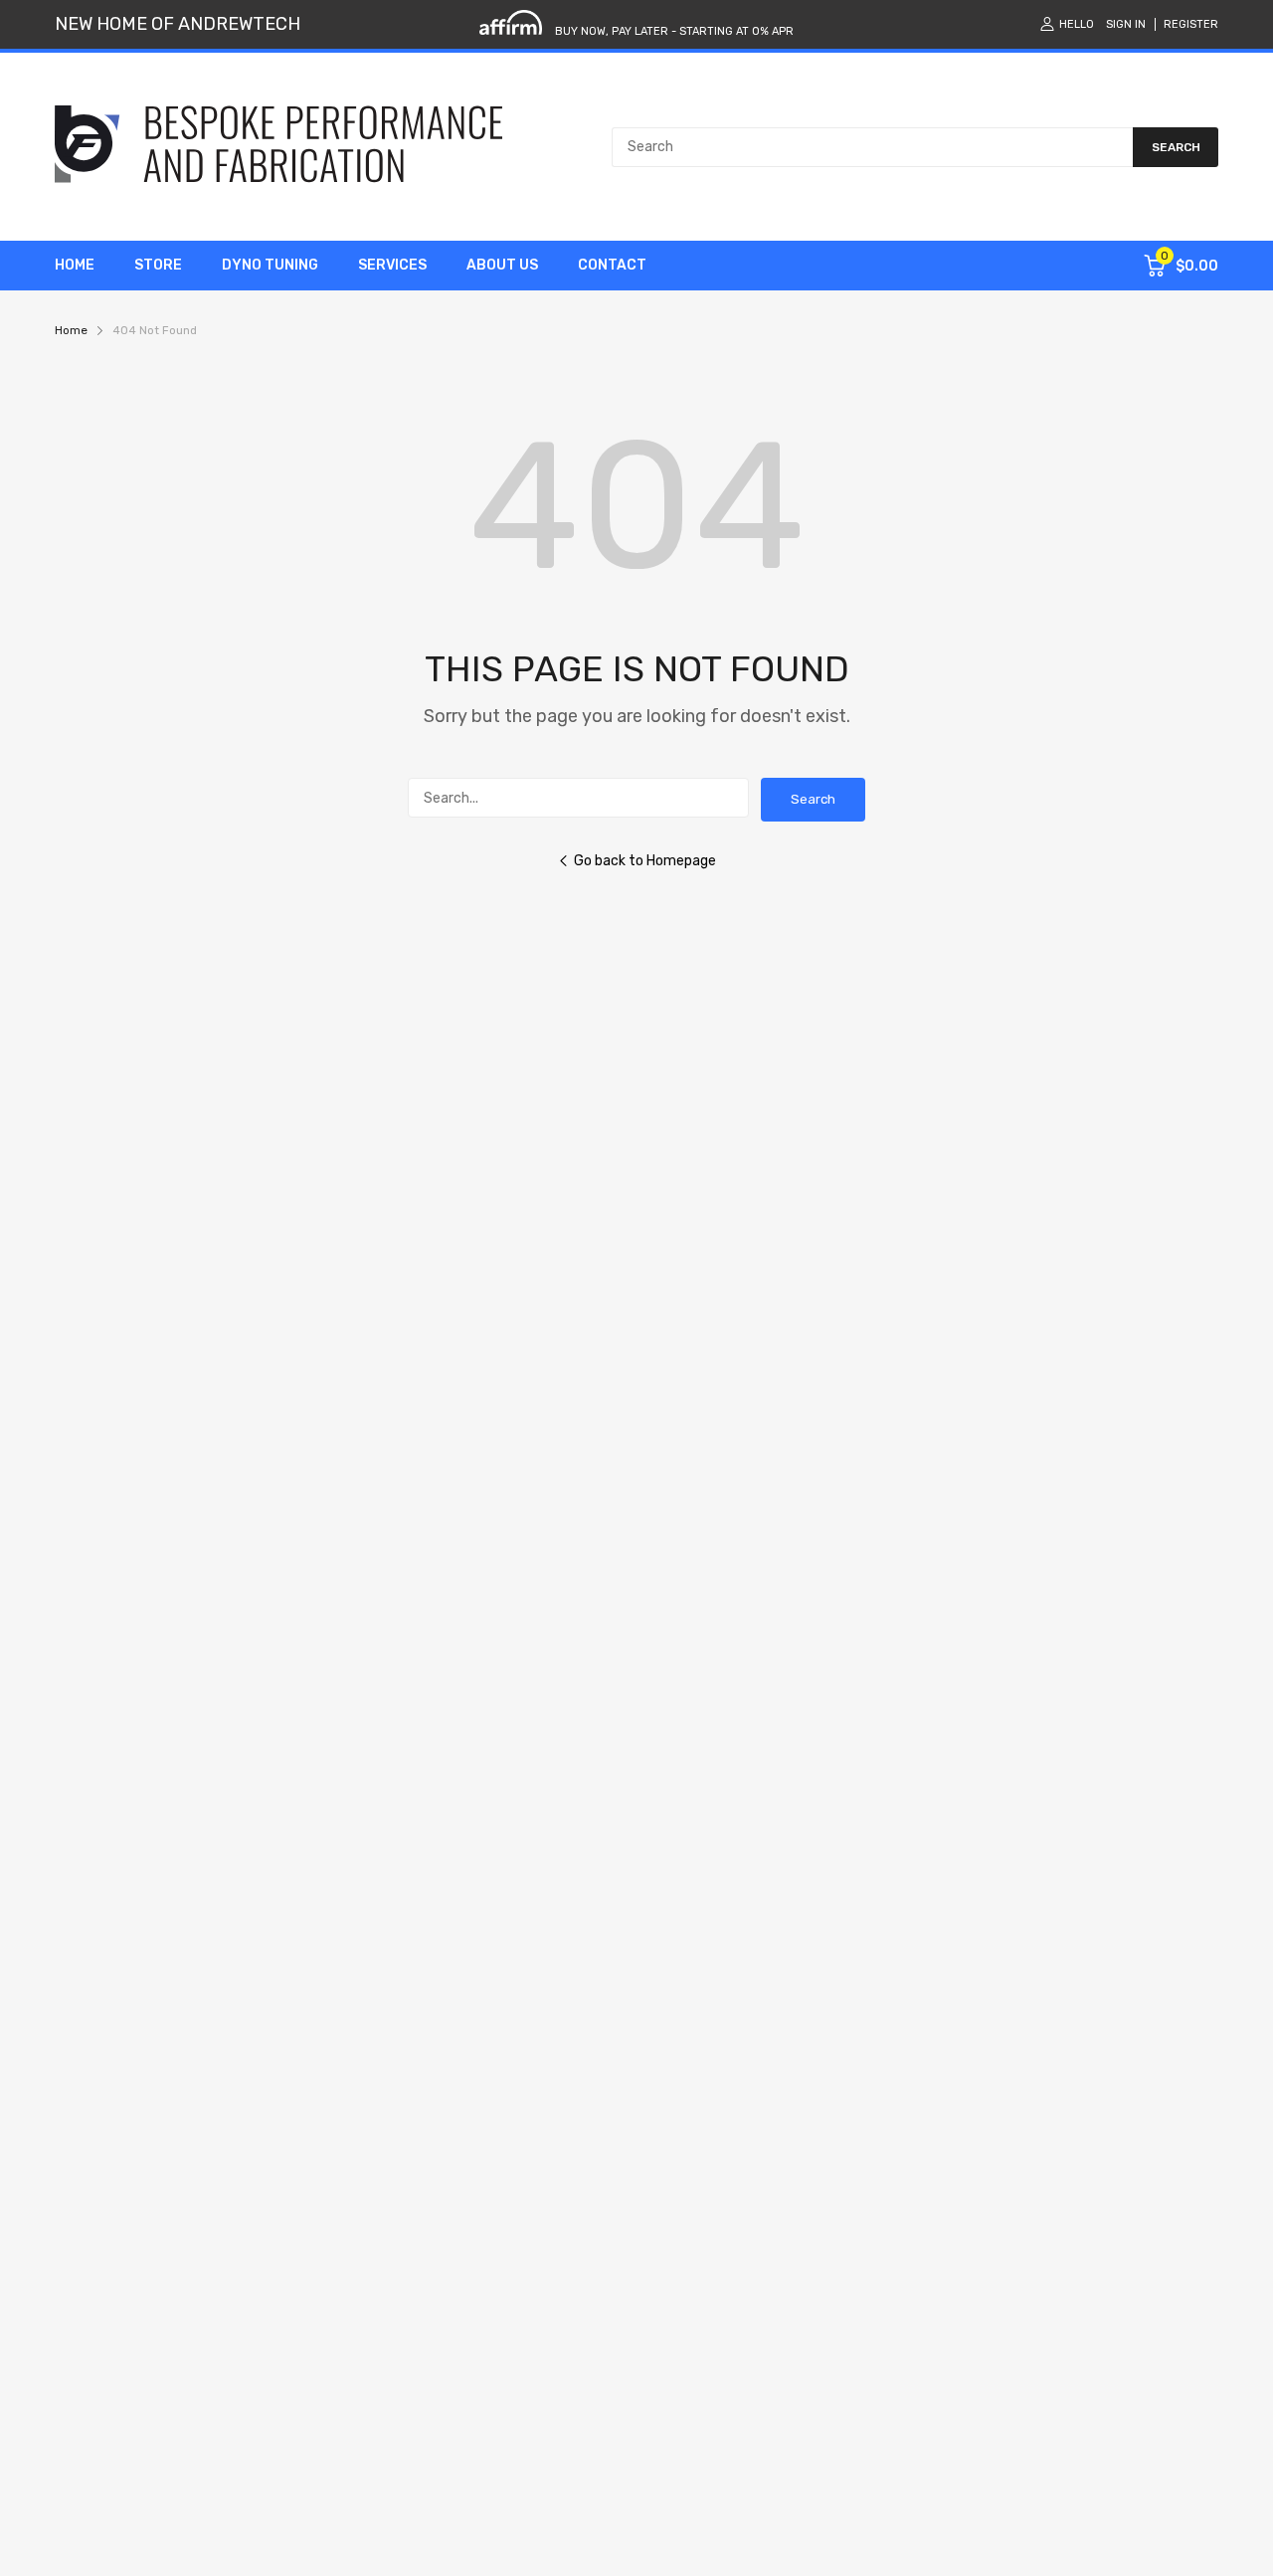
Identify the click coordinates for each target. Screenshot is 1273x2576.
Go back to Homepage (645, 861)
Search (813, 799)
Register (1191, 24)
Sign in (1126, 24)
